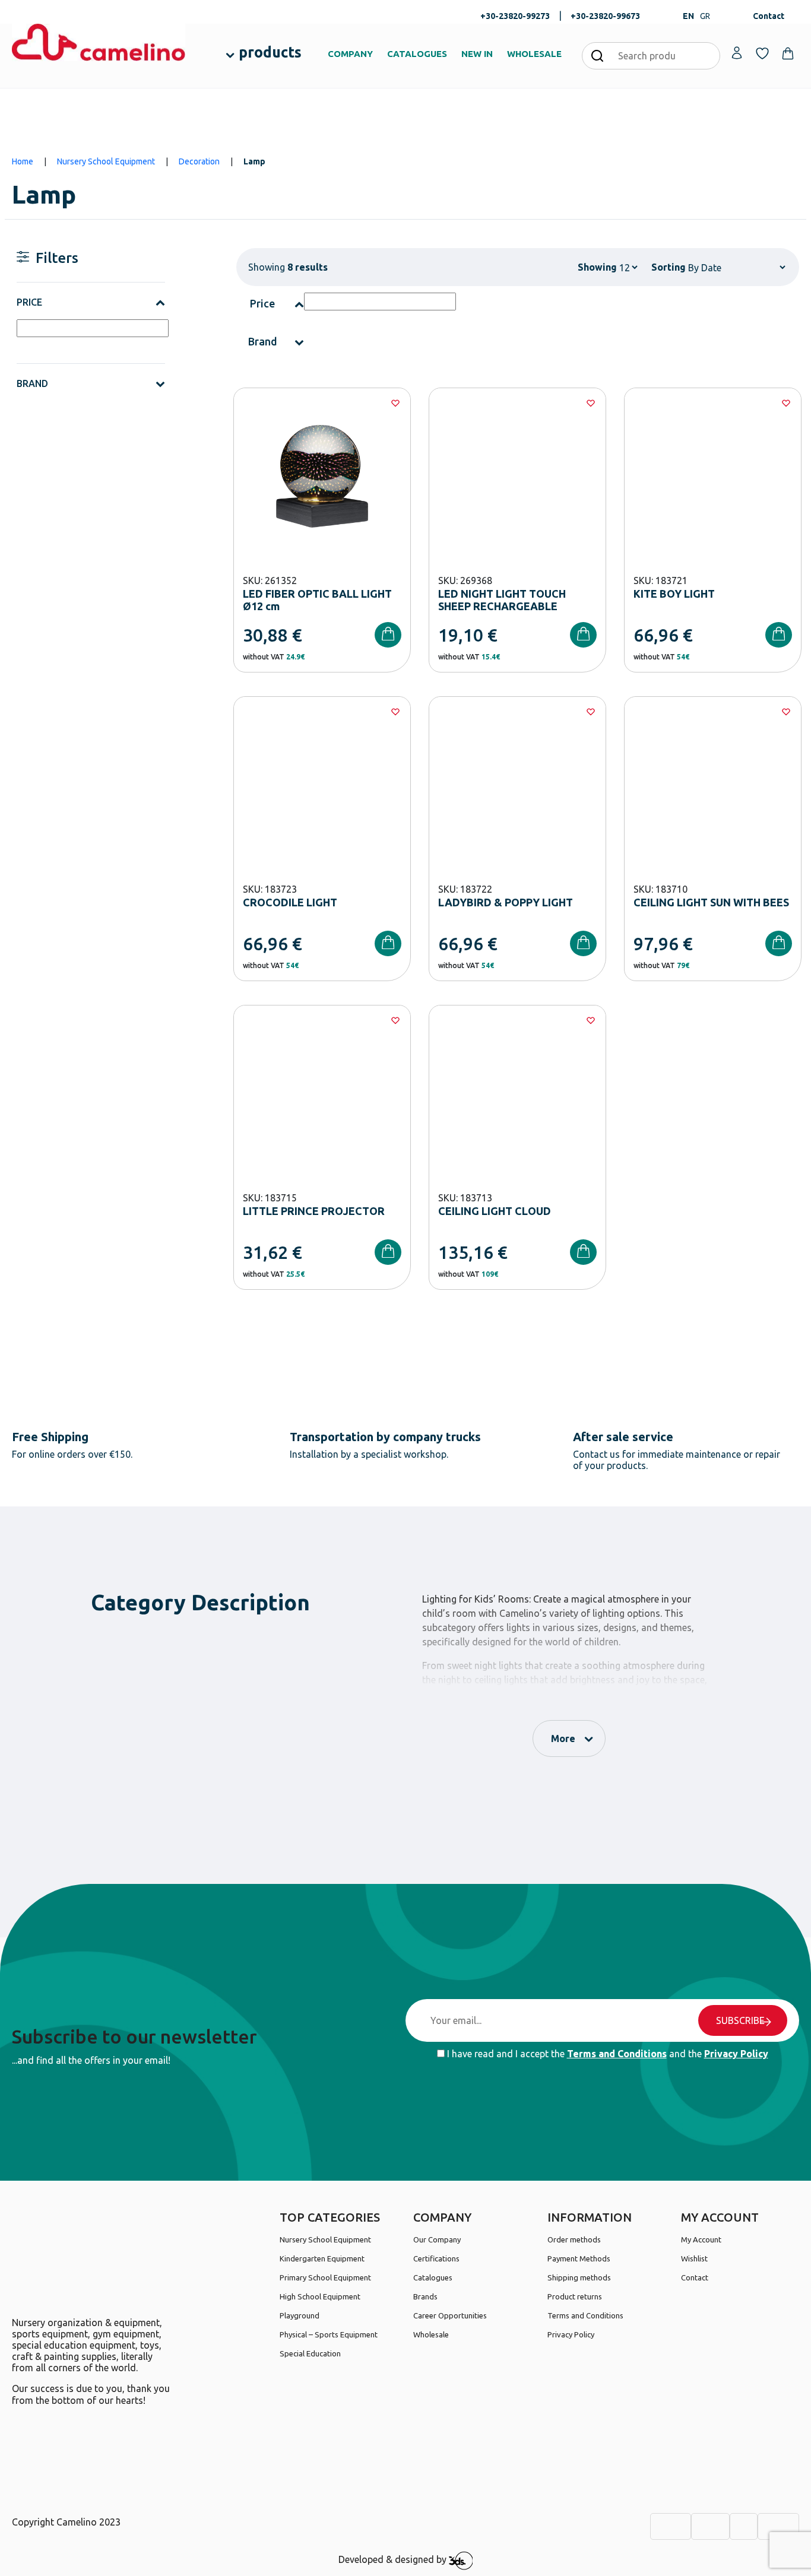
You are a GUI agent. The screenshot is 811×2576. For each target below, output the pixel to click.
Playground (300, 2315)
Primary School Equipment (325, 2277)
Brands (425, 2296)
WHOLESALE (534, 54)
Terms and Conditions (617, 2054)
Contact (769, 16)
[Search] (597, 55)
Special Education (310, 2353)
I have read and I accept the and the (606, 2054)
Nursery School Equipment (106, 161)
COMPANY (350, 54)
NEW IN (477, 54)
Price (29, 302)
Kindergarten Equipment (322, 2258)
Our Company (437, 2239)
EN (688, 16)
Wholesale (431, 2334)
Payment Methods (579, 2258)
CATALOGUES (417, 54)
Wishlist (694, 2258)
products (270, 52)
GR (705, 16)
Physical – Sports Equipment (329, 2334)
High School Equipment (320, 2296)
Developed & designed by (394, 2560)
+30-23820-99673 (605, 16)
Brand (32, 383)
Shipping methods (579, 2277)
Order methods (574, 2239)
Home (23, 161)
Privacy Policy (736, 2054)
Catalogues (433, 2277)
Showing (597, 267)
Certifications (436, 2258)
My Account (701, 2239)
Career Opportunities (450, 2315)
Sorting (669, 267)
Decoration (199, 161)
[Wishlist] (395, 403)
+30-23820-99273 (515, 16)
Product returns (575, 2296)
